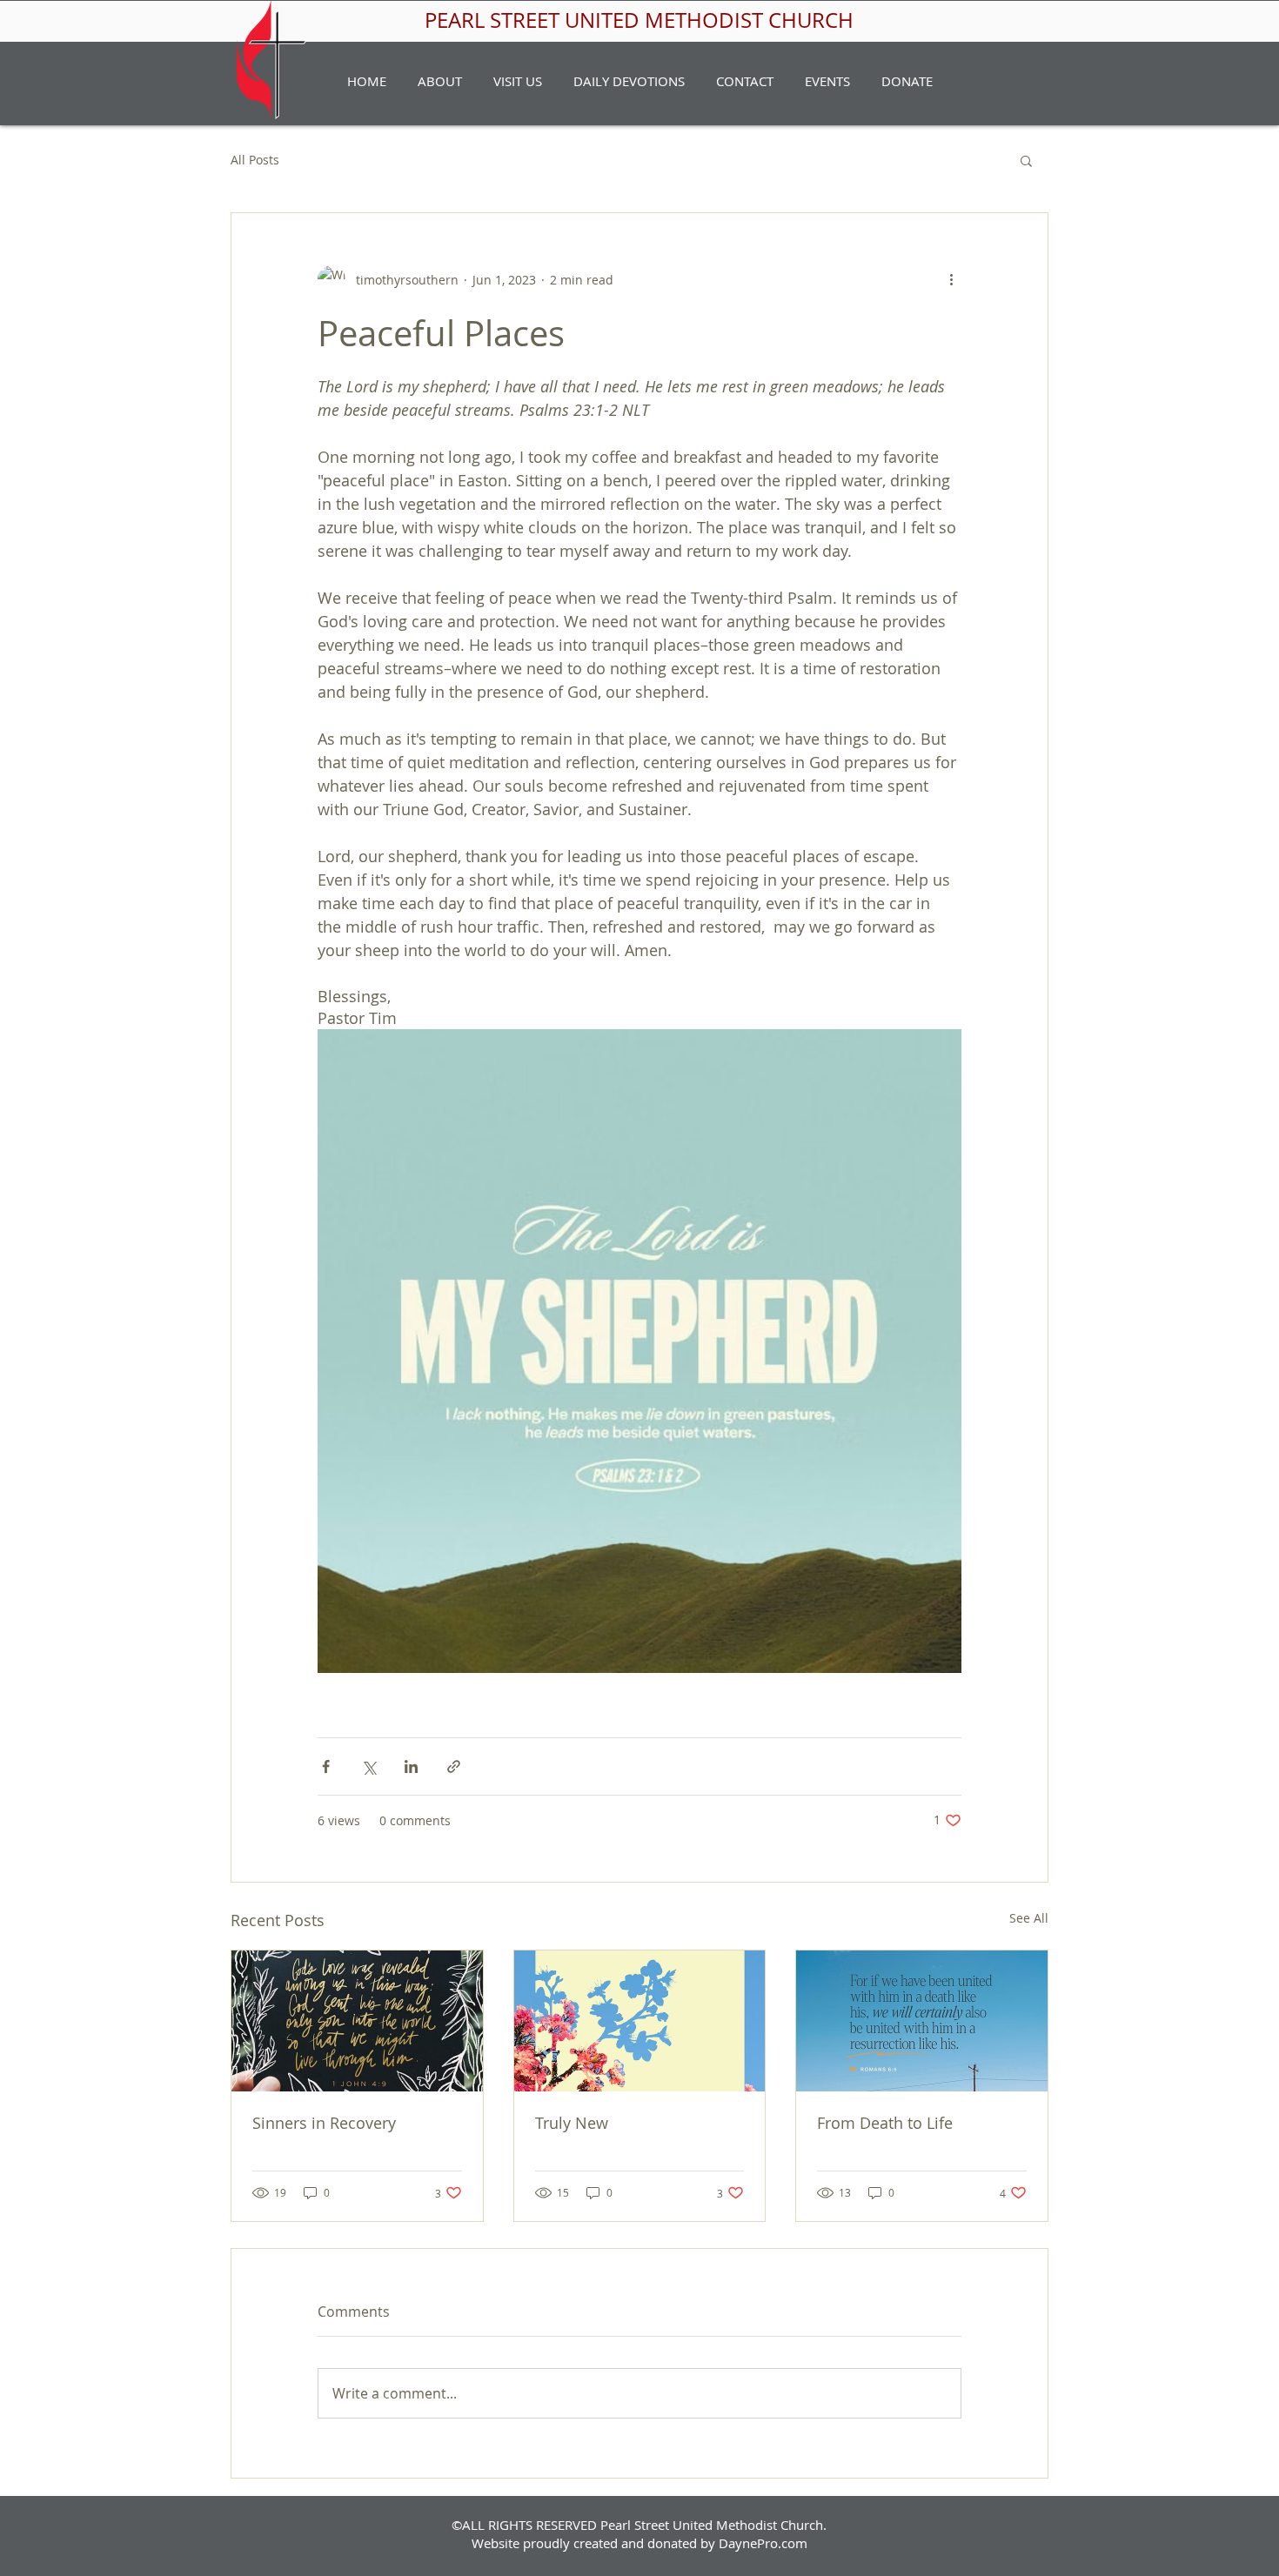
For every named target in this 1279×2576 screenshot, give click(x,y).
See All (1029, 1918)
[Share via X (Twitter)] (368, 1766)
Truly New (572, 2123)
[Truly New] (640, 2021)
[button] (440, 81)
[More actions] (951, 279)
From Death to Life (885, 2123)
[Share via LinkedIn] (411, 1766)
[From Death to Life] (922, 2021)
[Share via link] (454, 1766)
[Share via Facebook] (326, 1766)
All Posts (255, 160)
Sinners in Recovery (324, 2123)
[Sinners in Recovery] (357, 2021)
